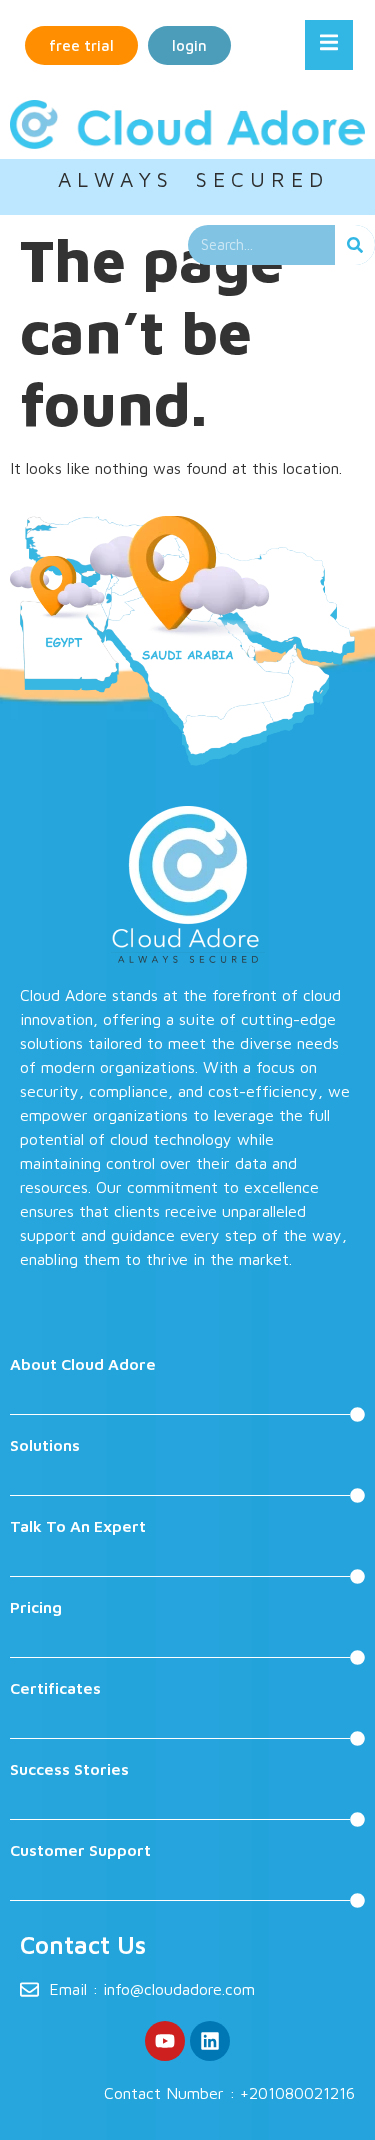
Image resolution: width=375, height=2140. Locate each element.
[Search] (355, 245)
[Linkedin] (210, 2041)
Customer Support (80, 1850)
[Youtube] (165, 2041)
